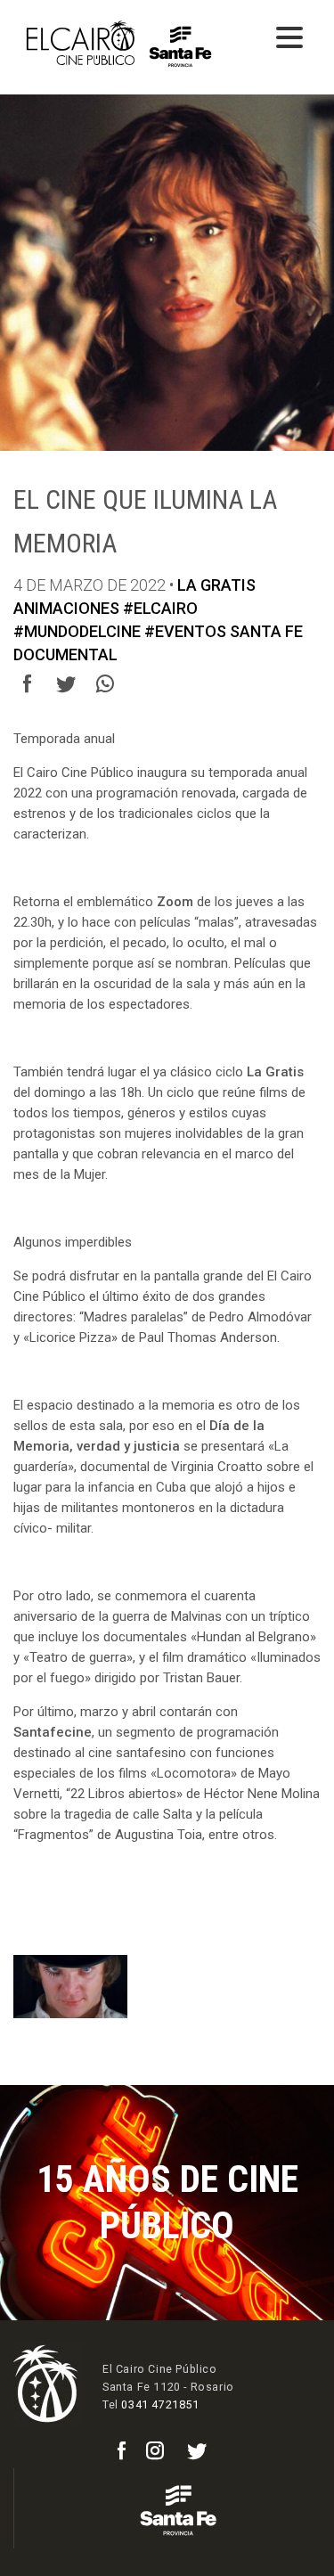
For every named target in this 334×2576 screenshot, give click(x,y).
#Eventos (185, 631)
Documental (65, 654)
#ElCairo (160, 608)
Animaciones (66, 608)
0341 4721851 (160, 2404)
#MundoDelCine (77, 631)
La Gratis (216, 585)
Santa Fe (266, 631)
